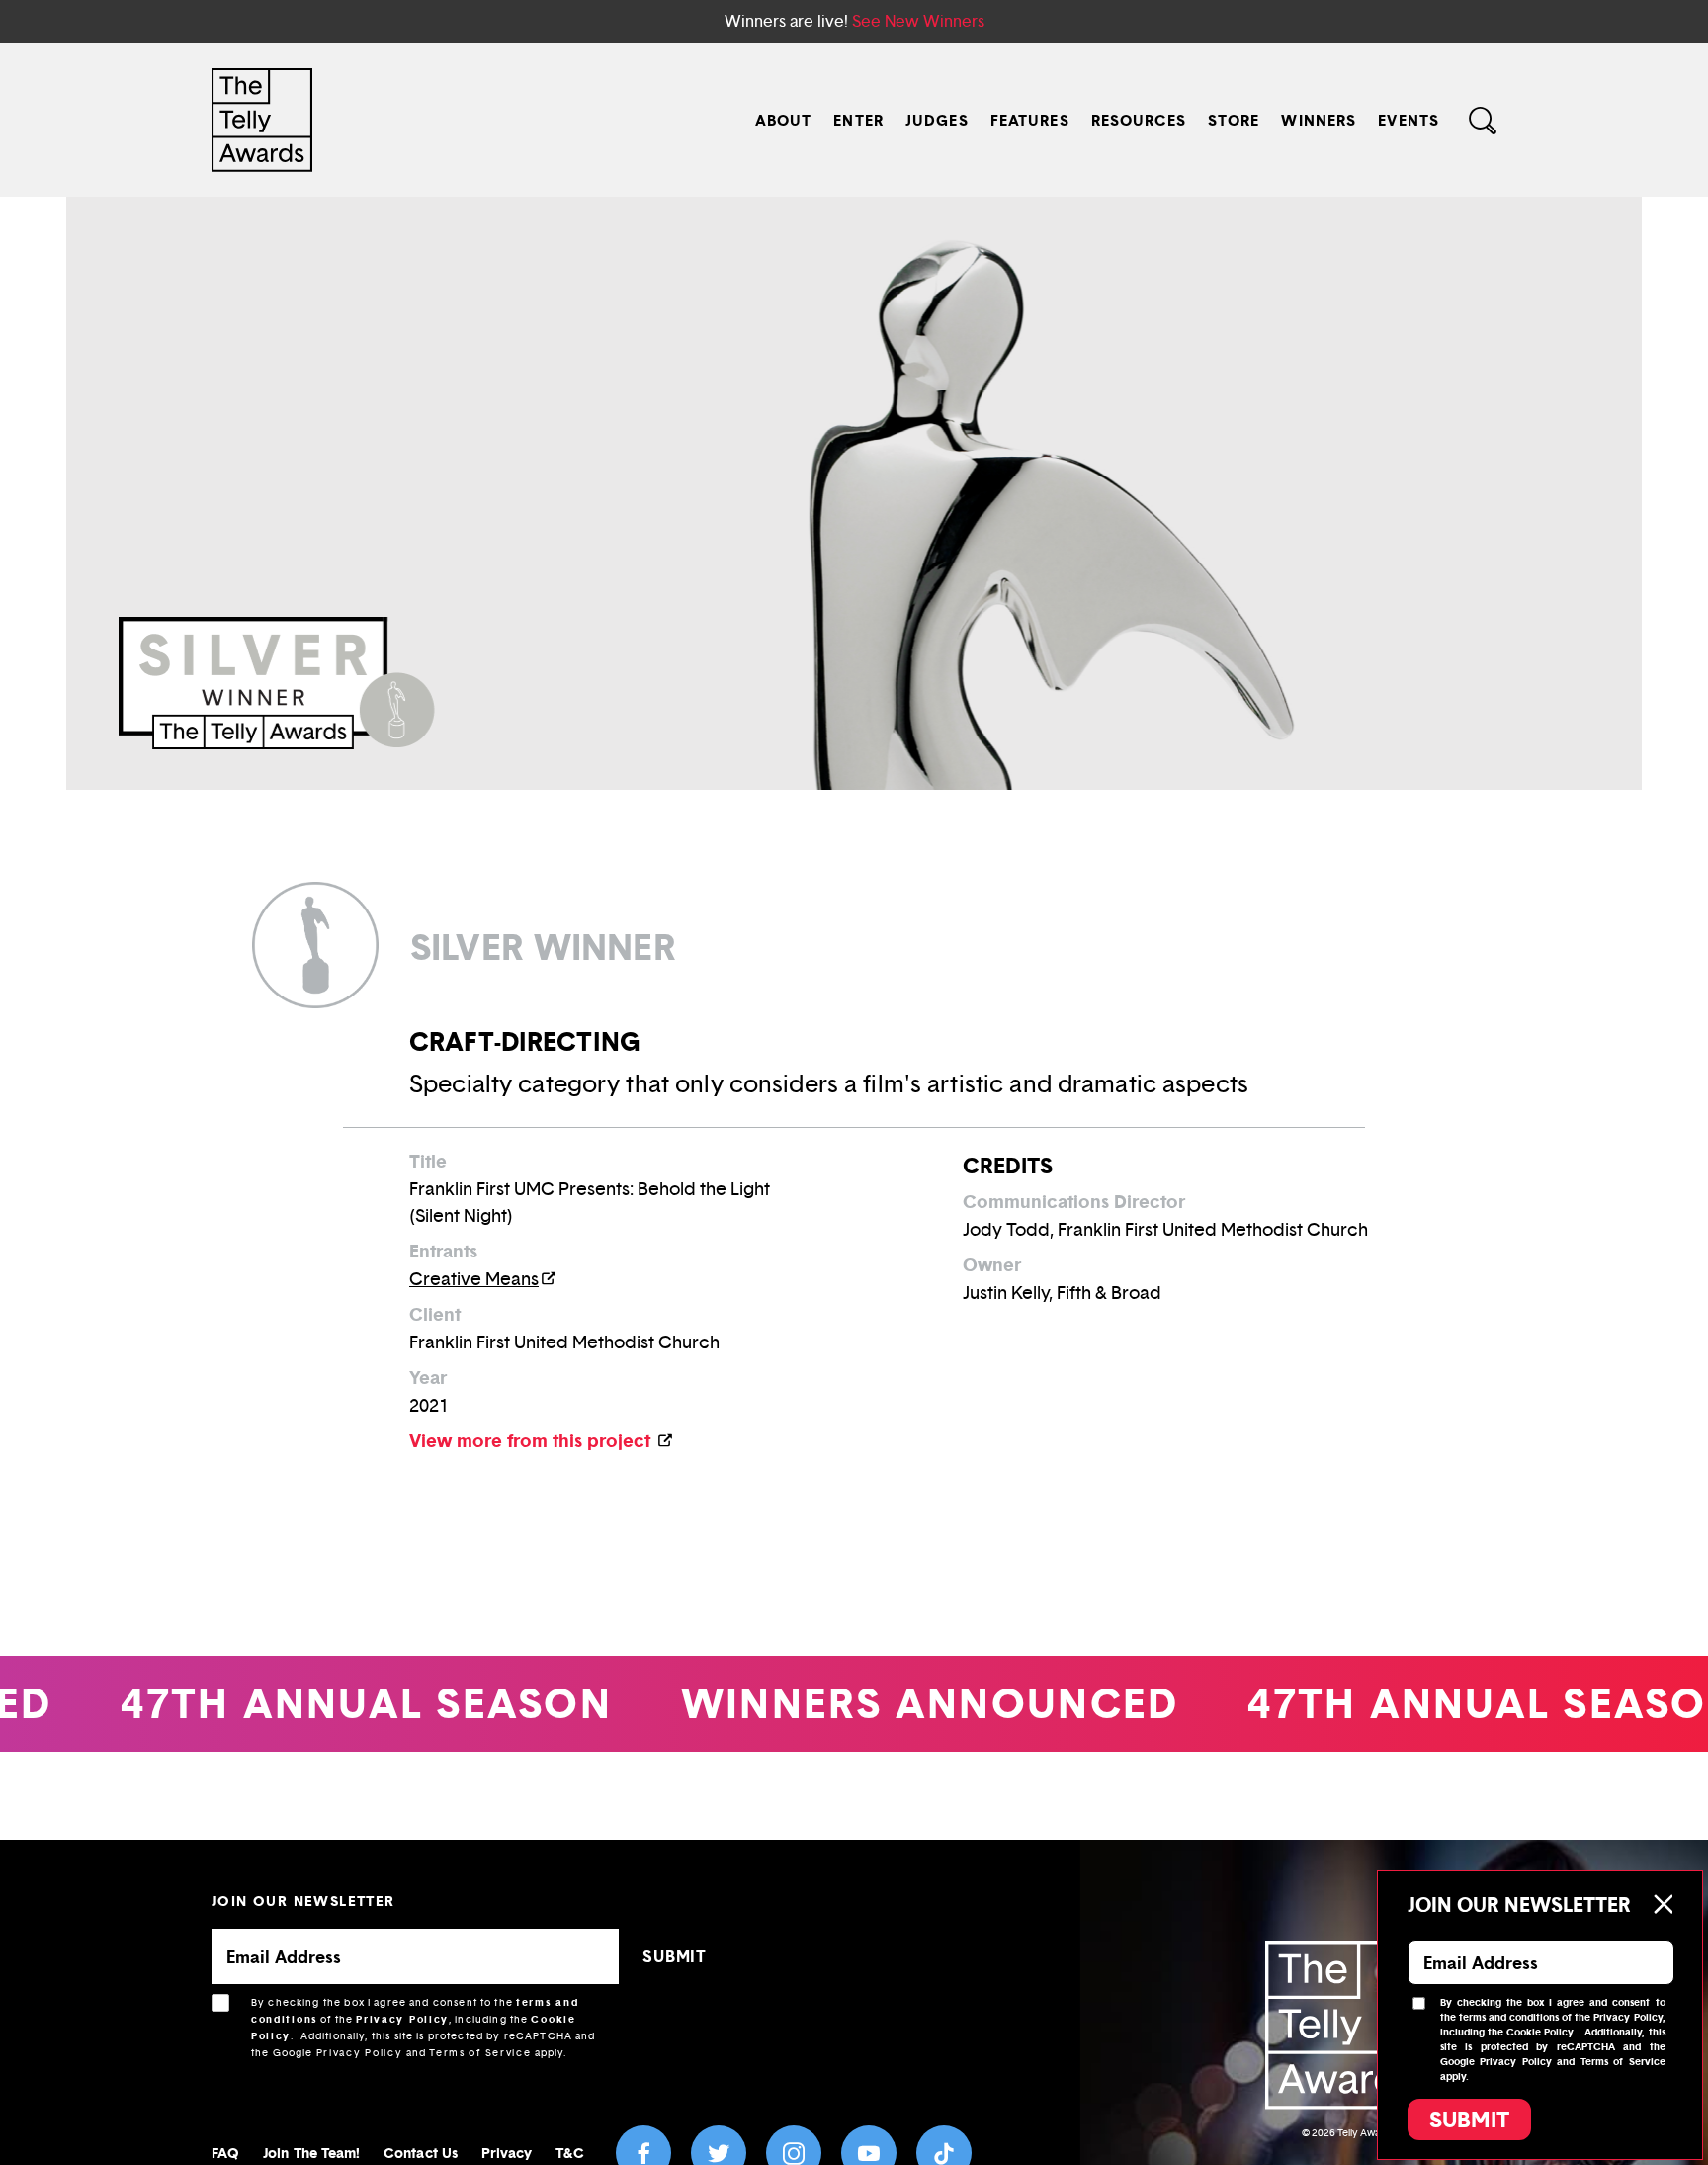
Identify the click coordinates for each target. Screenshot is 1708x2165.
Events (1409, 120)
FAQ (225, 2153)
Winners (1319, 120)
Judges (937, 120)
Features (1030, 120)
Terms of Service (480, 2053)
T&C (569, 2153)
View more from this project (532, 1441)
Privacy (507, 2153)
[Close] (1663, 1904)
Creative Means (474, 1279)
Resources (1139, 120)
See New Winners (918, 21)
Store (1234, 120)
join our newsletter (303, 1901)
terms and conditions (1509, 2017)
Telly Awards (1366, 2133)
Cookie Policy (1539, 2032)
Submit (1469, 2120)
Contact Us (421, 2153)
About (784, 120)
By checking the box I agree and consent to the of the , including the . (424, 2028)
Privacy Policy (402, 2019)
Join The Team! (311, 2153)
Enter (858, 120)
